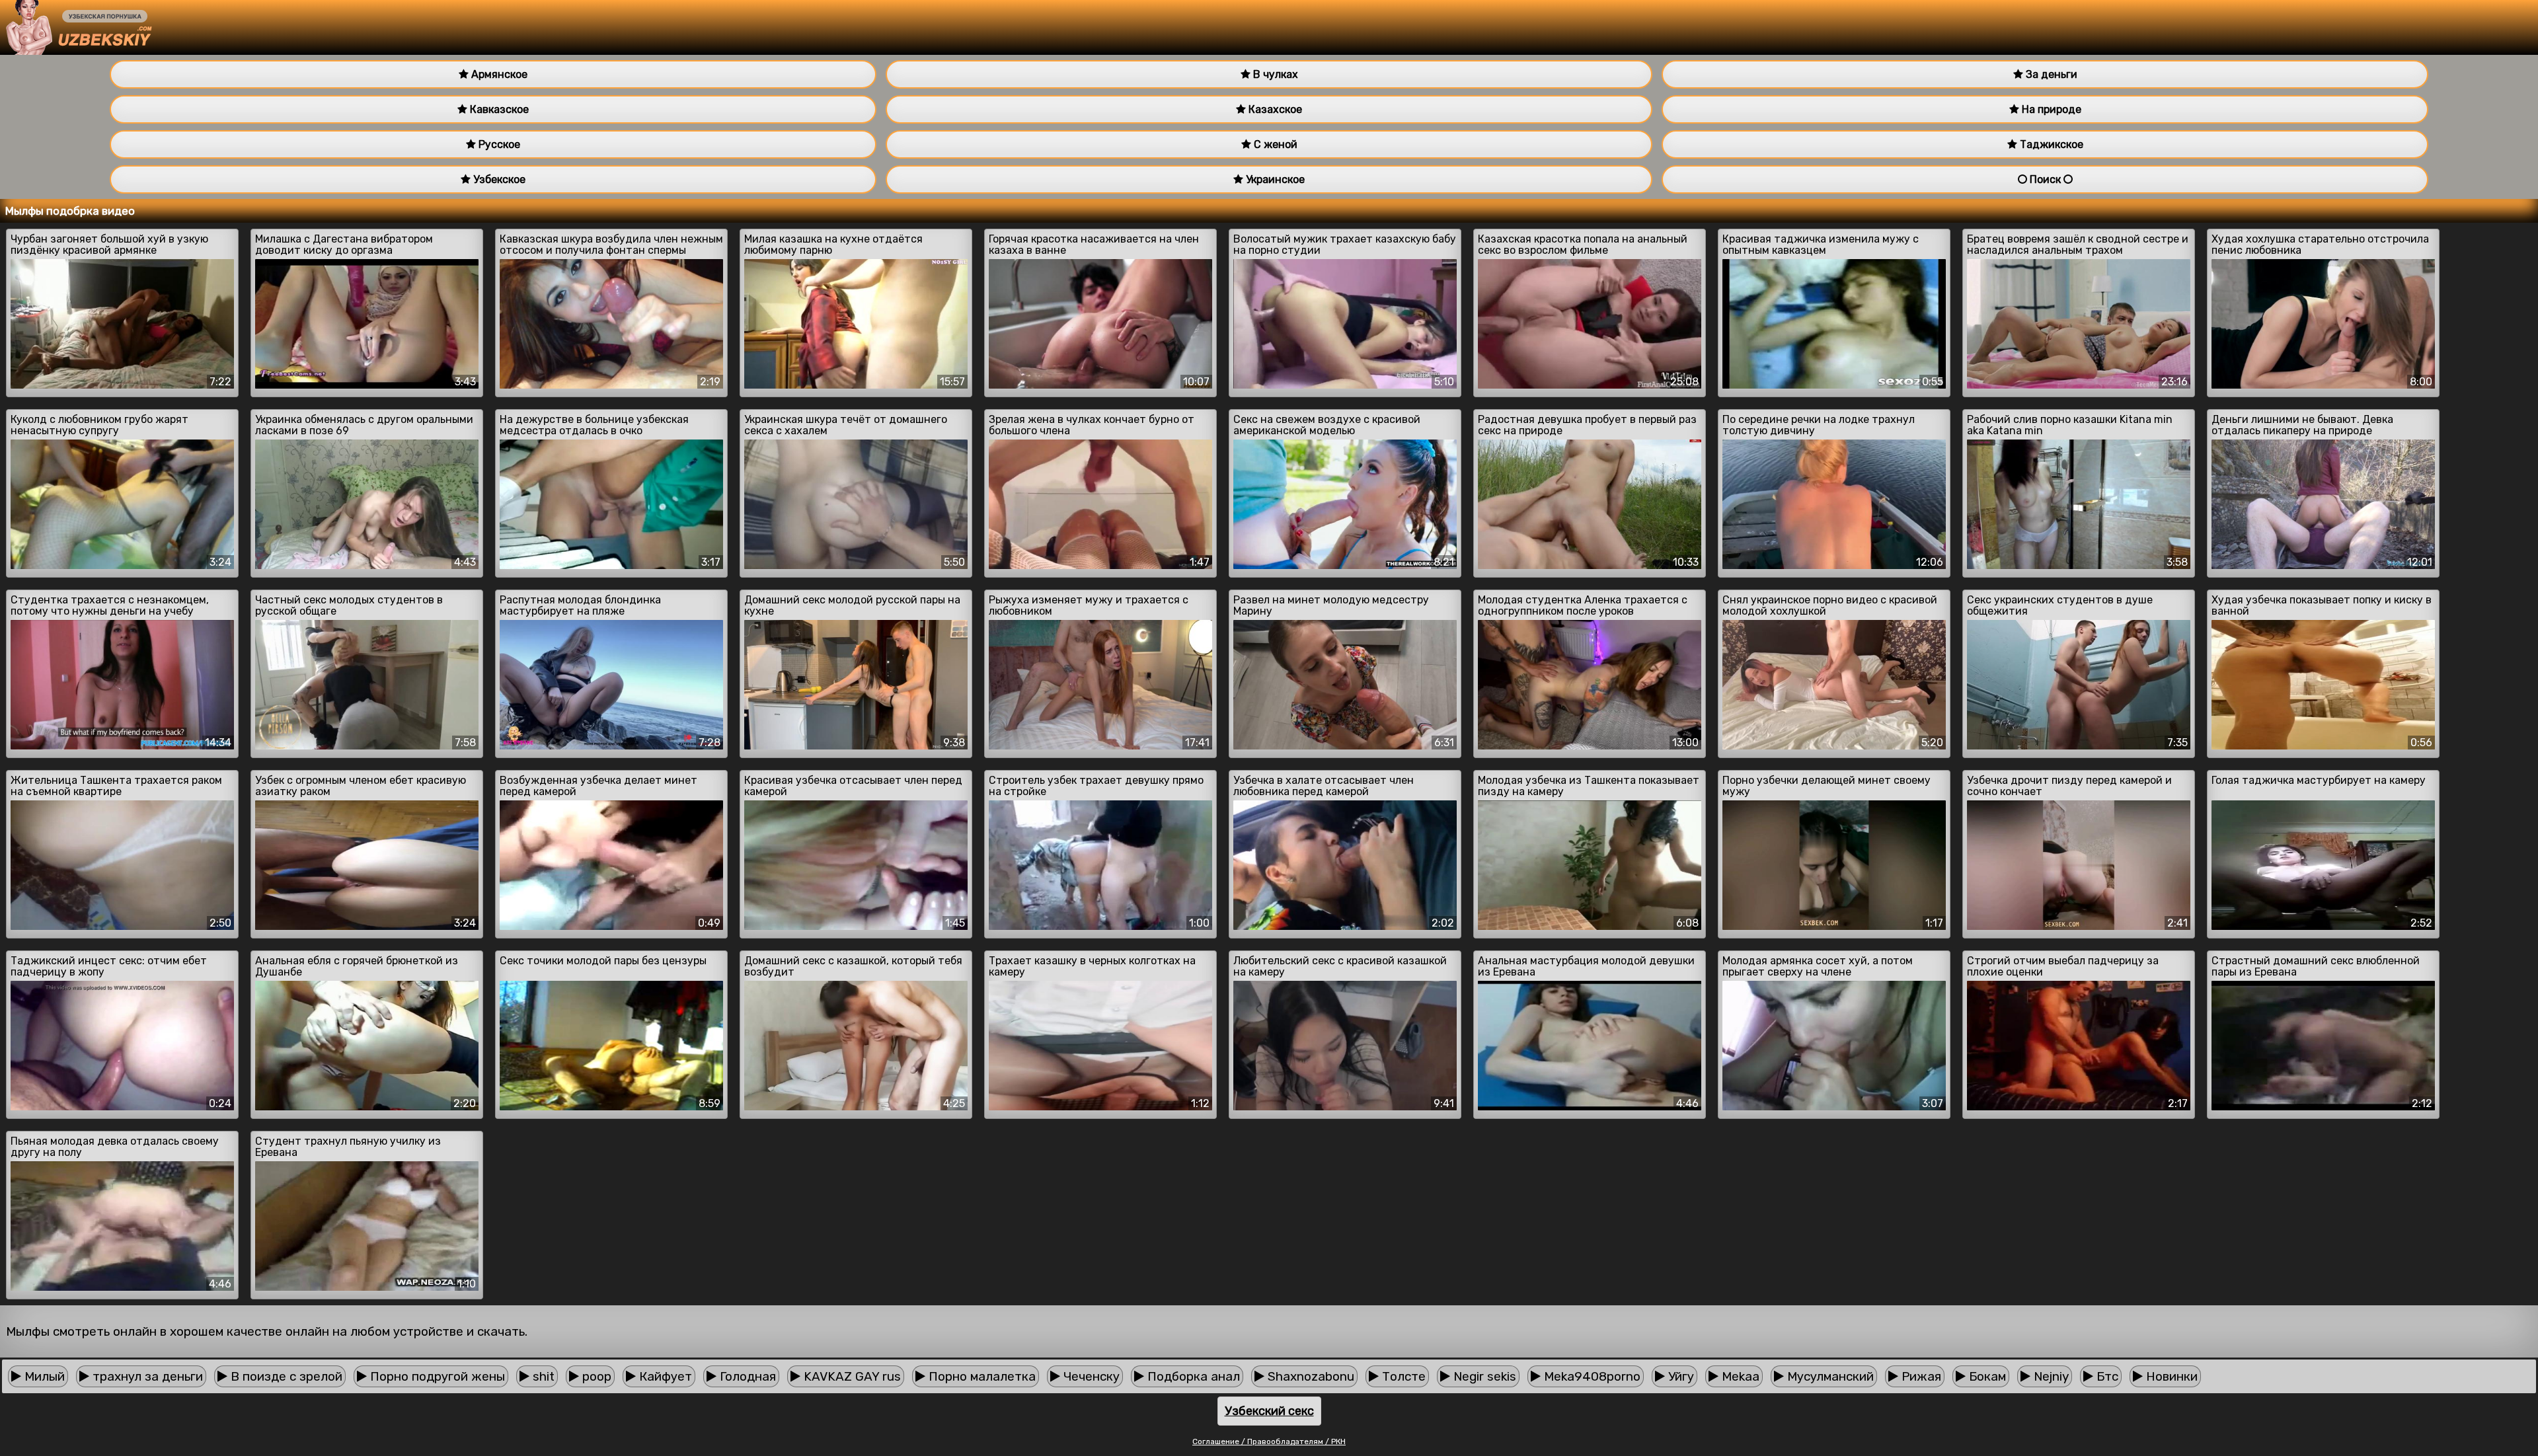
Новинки (2170, 1376)
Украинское (1274, 179)
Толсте (1402, 1376)
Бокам (1986, 1376)
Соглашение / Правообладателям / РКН (1269, 1441)
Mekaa (1739, 1376)
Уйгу (1679, 1376)
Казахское (1274, 109)
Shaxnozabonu (1309, 1376)
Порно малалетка (981, 1376)
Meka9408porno (1591, 1376)
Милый (43, 1376)
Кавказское (498, 109)
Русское (498, 144)
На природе (2050, 109)
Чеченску (1090, 1376)
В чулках (1274, 74)
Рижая (1920, 1376)
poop (595, 1376)
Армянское (498, 74)
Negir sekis (1483, 1376)
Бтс (2106, 1376)
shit (542, 1376)
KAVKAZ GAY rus (851, 1376)
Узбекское (498, 179)
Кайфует (664, 1376)
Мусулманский (1829, 1376)
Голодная (746, 1376)
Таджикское (2050, 144)
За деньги (2050, 74)
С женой (1274, 144)
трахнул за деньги (146, 1376)
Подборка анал (1192, 1376)
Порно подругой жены (436, 1376)
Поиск (2045, 179)
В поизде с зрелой (285, 1376)
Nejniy (2050, 1376)
